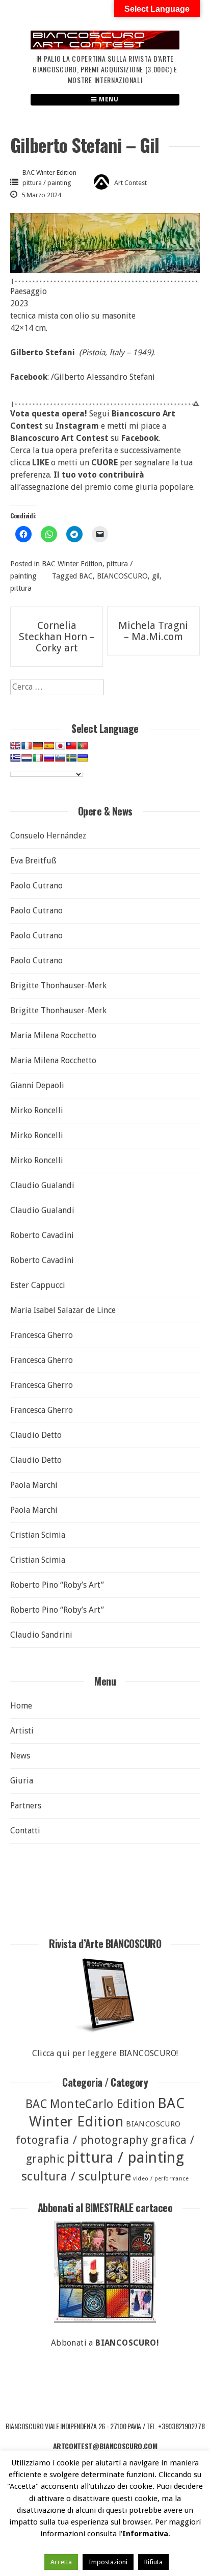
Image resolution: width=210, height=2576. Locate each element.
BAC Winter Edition (49, 173)
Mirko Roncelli (37, 1110)
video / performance (161, 2179)
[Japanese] (60, 746)
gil (156, 576)
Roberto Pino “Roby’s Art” (57, 1585)
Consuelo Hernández (48, 836)
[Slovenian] (60, 758)
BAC (86, 576)
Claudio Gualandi (42, 1185)
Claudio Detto (36, 1435)
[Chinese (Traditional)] (71, 746)
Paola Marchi (34, 1485)
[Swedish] (71, 758)
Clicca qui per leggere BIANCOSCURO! (105, 2053)
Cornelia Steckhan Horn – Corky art (57, 637)
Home (21, 1706)
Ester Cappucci (38, 1285)
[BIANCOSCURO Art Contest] (105, 47)
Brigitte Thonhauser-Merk (58, 985)
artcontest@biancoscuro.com (105, 2446)
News (20, 1756)
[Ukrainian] (83, 758)
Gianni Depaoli (37, 1085)
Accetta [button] (61, 2562)
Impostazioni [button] (108, 2562)
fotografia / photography (82, 2140)
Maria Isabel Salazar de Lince (63, 1310)
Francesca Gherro (42, 1335)
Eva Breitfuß (33, 861)
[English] (15, 746)
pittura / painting (47, 183)
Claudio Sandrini (41, 1635)
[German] (38, 746)
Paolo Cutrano (36, 886)
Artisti (22, 1731)
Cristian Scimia (38, 1535)
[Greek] (15, 758)
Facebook (140, 438)
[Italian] (38, 758)
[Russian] (49, 758)
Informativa (145, 2534)
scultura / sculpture (76, 2176)
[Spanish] (49, 746)
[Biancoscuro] (105, 2272)
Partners (26, 1806)
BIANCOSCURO (122, 576)
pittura (21, 588)
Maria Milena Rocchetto (53, 1035)
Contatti (25, 1831)
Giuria (22, 1781)
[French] (27, 746)
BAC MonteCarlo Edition (90, 2104)
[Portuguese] (83, 746)
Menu (108, 99)
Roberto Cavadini (42, 1235)
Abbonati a (105, 2343)
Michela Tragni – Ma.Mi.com (153, 631)
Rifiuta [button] (153, 2562)
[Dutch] (27, 758)
